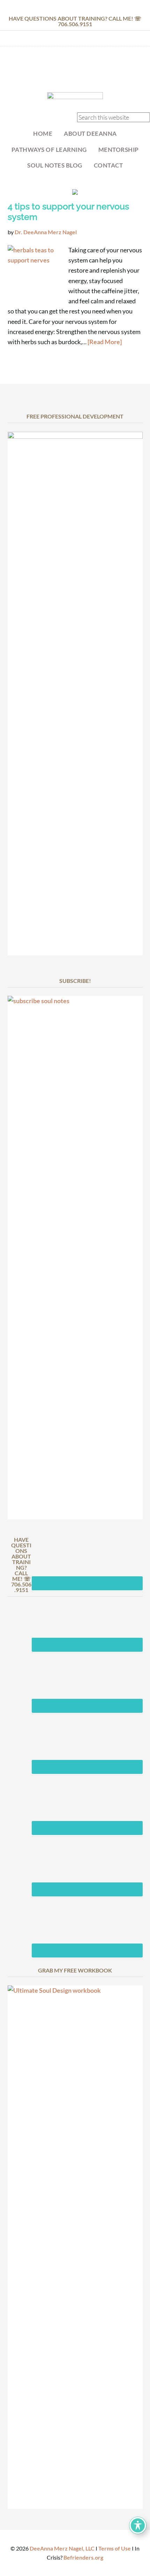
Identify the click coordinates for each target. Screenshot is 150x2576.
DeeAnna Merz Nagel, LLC (62, 2548)
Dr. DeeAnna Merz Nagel (75, 71)
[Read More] (105, 342)
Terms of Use (115, 2548)
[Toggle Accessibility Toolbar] (138, 2525)
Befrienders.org (83, 2557)
